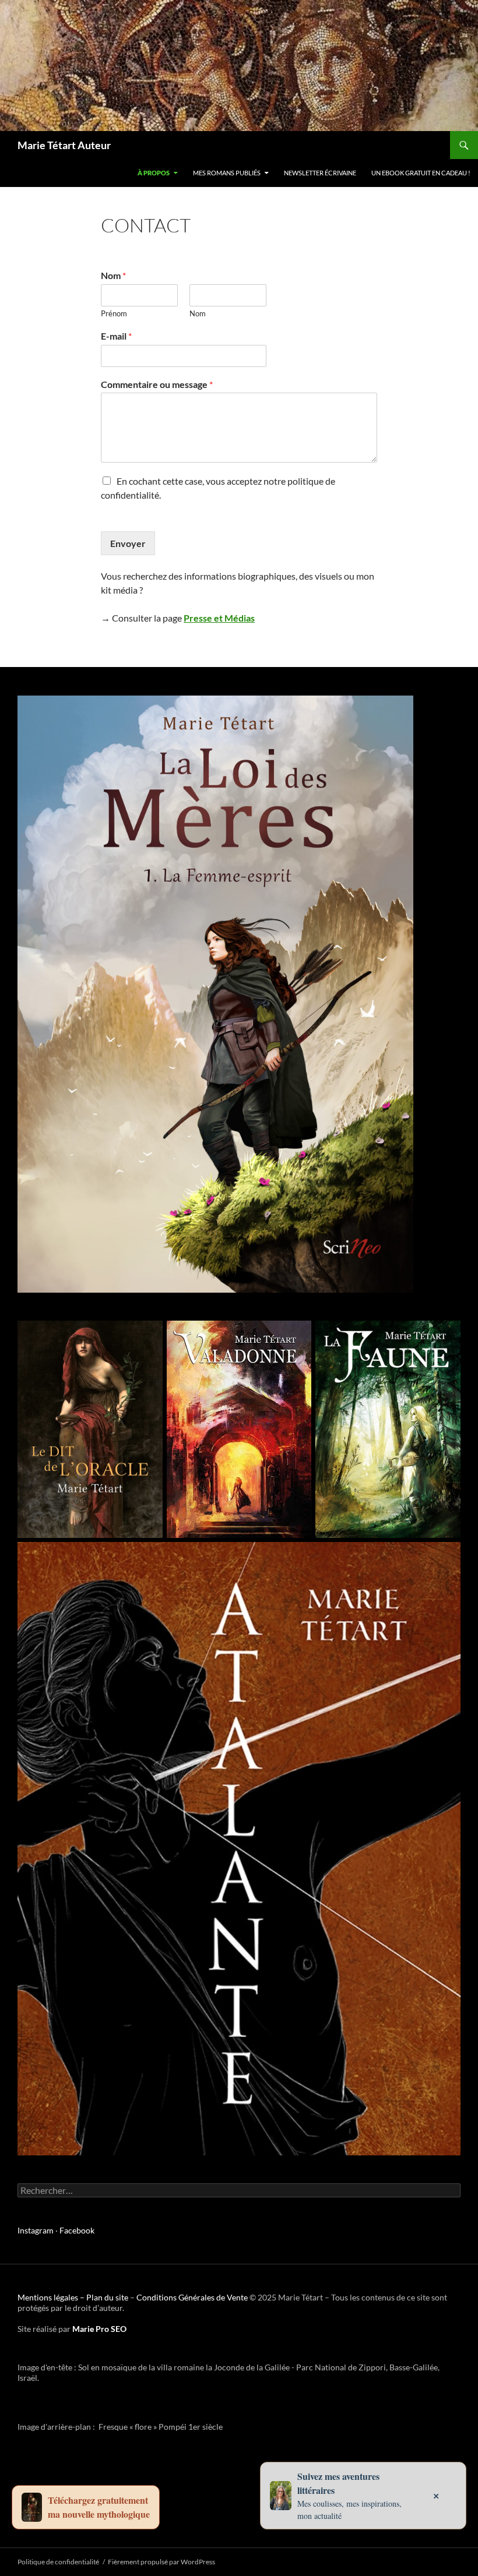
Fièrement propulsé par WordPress (161, 2562)
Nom (113, 275)
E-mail (116, 336)
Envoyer (128, 543)
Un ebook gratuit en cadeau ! (421, 173)
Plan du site (107, 2297)
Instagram (36, 2230)
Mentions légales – (52, 2297)
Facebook (77, 2230)
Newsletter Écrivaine (320, 173)
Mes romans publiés (227, 173)
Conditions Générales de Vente (192, 2297)
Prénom (114, 313)
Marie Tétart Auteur (64, 145)
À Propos (154, 173)
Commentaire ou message (157, 384)
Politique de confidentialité (58, 2562)
